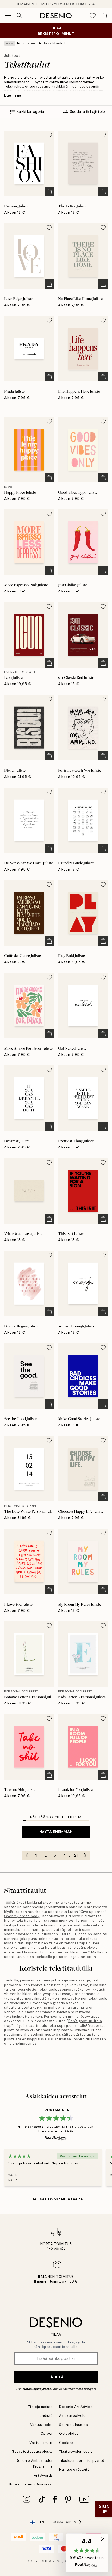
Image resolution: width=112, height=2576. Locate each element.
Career (47, 2434)
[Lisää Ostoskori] (49, 191)
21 (76, 1855)
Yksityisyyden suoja (76, 2452)
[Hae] (19, 16)
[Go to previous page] (27, 1855)
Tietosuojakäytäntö (37, 2389)
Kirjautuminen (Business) (31, 2484)
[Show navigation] (8, 16)
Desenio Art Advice (76, 2407)
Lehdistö (45, 2416)
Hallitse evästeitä (74, 2469)
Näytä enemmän (56, 1832)
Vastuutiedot (42, 2425)
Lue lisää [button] (13, 95)
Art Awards (43, 2475)
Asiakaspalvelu (72, 2416)
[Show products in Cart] (104, 16)
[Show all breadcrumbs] (10, 43)
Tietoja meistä (41, 2407)
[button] (87, 2553)
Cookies (66, 2443)
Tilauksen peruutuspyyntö (82, 2461)
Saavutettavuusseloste (32, 2452)
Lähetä (56, 2377)
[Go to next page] (85, 1855)
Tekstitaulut (54, 43)
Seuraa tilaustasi (74, 2425)
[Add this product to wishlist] (49, 135)
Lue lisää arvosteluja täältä (56, 2199)
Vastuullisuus (41, 2443)
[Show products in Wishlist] (93, 16)
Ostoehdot (69, 2434)
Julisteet (29, 43)
